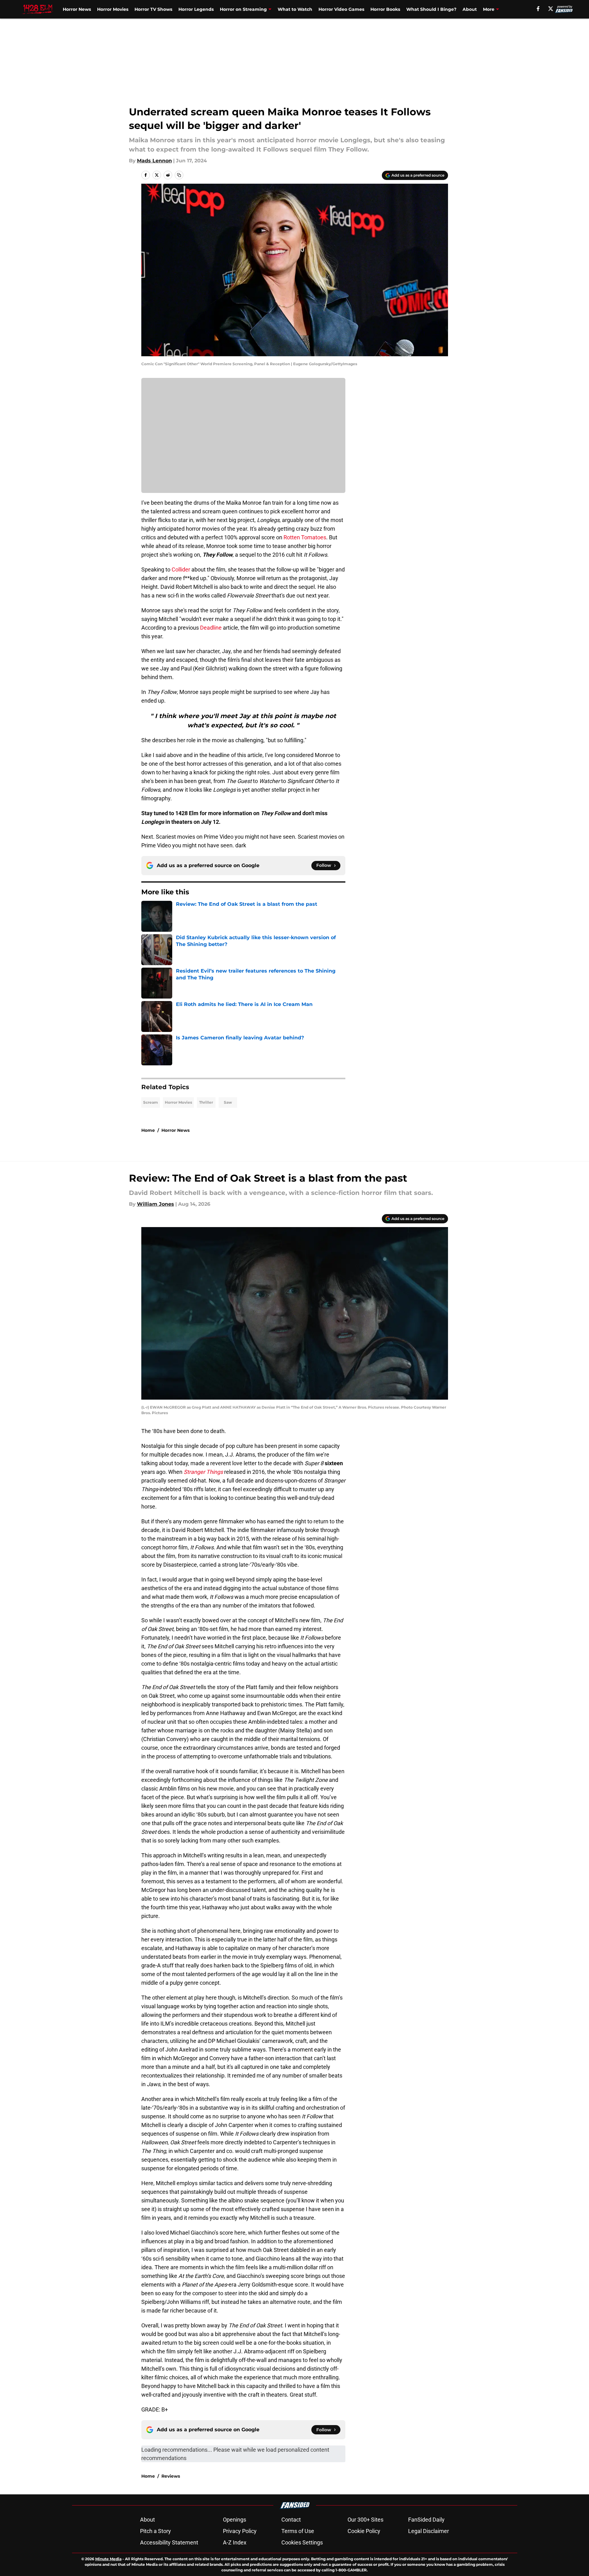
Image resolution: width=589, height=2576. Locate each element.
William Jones (156, 1204)
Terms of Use (298, 2531)
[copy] (179, 175)
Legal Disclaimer (429, 2531)
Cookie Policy (364, 2531)
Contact (291, 2520)
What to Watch (295, 9)
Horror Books (385, 9)
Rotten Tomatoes (305, 537)
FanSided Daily (426, 2520)
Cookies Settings (302, 2542)
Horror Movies (113, 9)
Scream (151, 1102)
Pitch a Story (156, 2531)
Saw (228, 1102)
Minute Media (108, 2559)
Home (148, 1130)
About (470, 9)
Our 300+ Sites (365, 2520)
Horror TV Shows (153, 9)
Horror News (77, 9)
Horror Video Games (341, 9)
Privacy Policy (240, 2531)
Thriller (206, 1102)
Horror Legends (196, 9)
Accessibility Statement (169, 2542)
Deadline (211, 628)
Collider (181, 569)
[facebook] (538, 9)
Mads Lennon (154, 161)
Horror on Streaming (243, 9)
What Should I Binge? (431, 9)
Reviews (171, 2476)
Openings (235, 2520)
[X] (551, 9)
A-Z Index (235, 2542)
